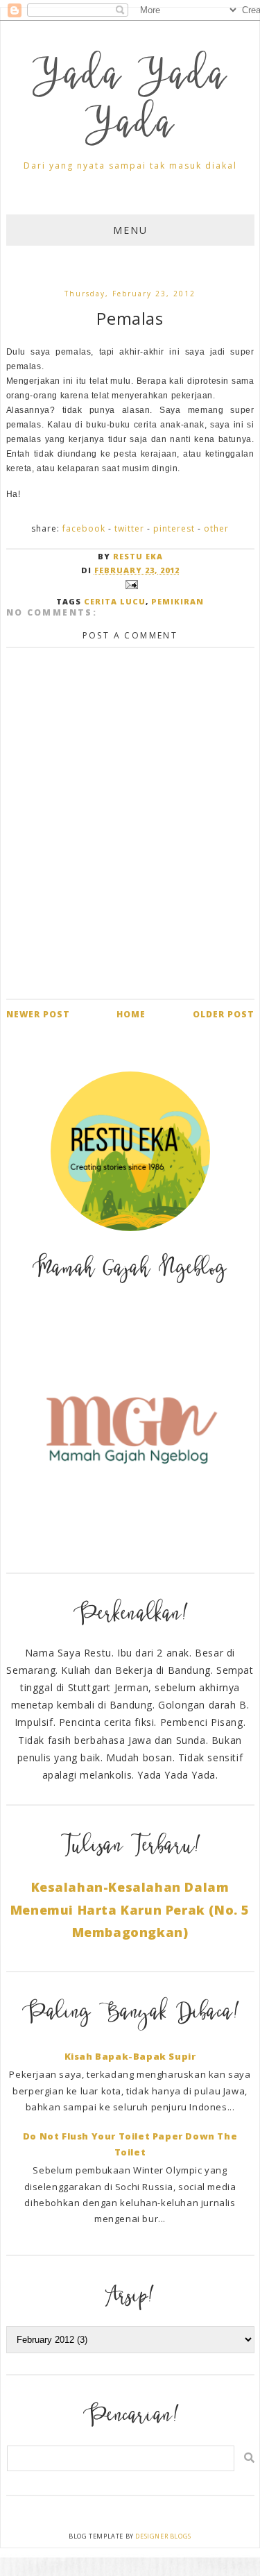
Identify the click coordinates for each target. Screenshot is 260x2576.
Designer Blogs (163, 2536)
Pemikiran (177, 601)
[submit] (249, 2458)
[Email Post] (130, 583)
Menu (130, 230)
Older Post (224, 1014)
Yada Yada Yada (130, 103)
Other (216, 528)
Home (131, 1014)
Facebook (84, 528)
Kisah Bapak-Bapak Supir (130, 2056)
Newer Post (38, 1014)
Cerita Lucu (115, 601)
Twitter (129, 528)
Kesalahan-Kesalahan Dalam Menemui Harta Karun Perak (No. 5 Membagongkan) (130, 1909)
